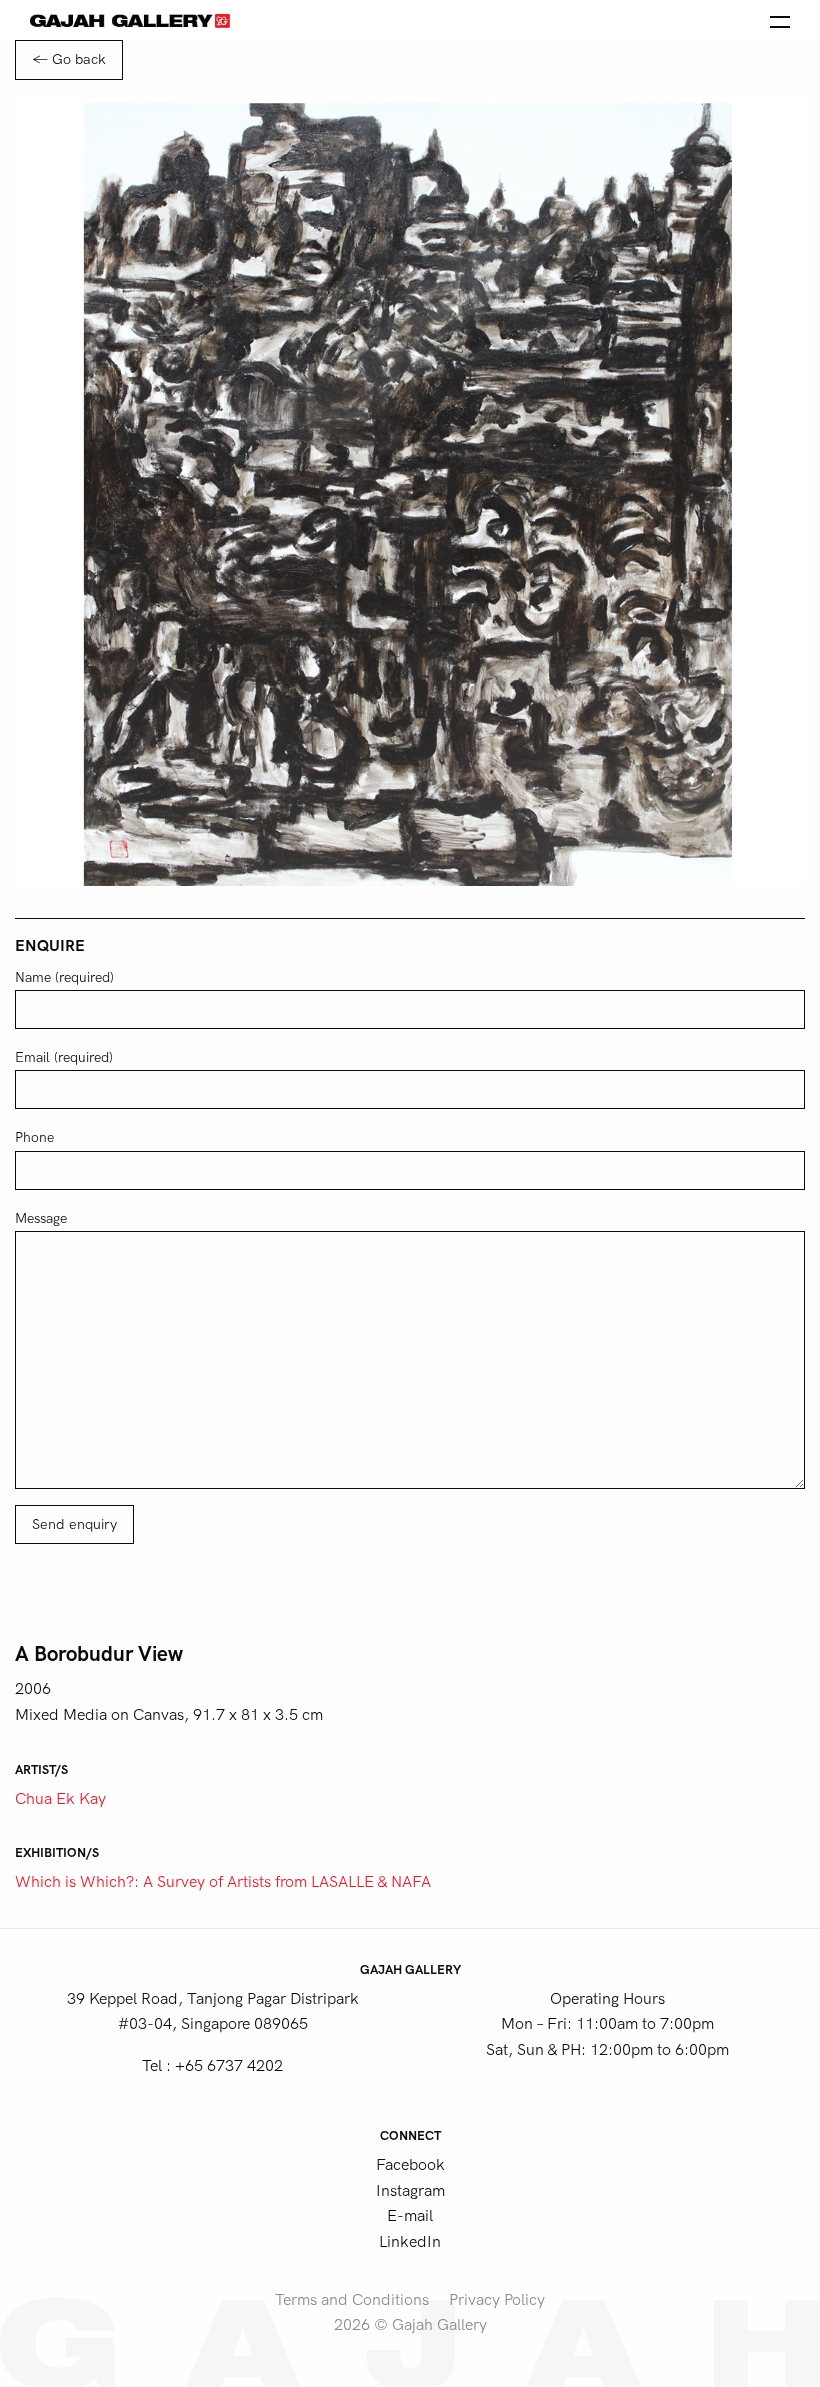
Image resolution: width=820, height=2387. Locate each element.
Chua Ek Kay (60, 1799)
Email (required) (64, 1057)
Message (41, 1218)
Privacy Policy (497, 2300)
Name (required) (64, 977)
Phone (34, 1137)
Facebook (410, 2165)
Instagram (410, 2191)
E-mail (410, 2216)
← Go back (69, 59)
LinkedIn (410, 2242)
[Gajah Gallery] (130, 20)
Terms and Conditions (352, 2300)
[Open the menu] (780, 20)
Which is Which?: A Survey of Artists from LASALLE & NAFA (223, 1882)
